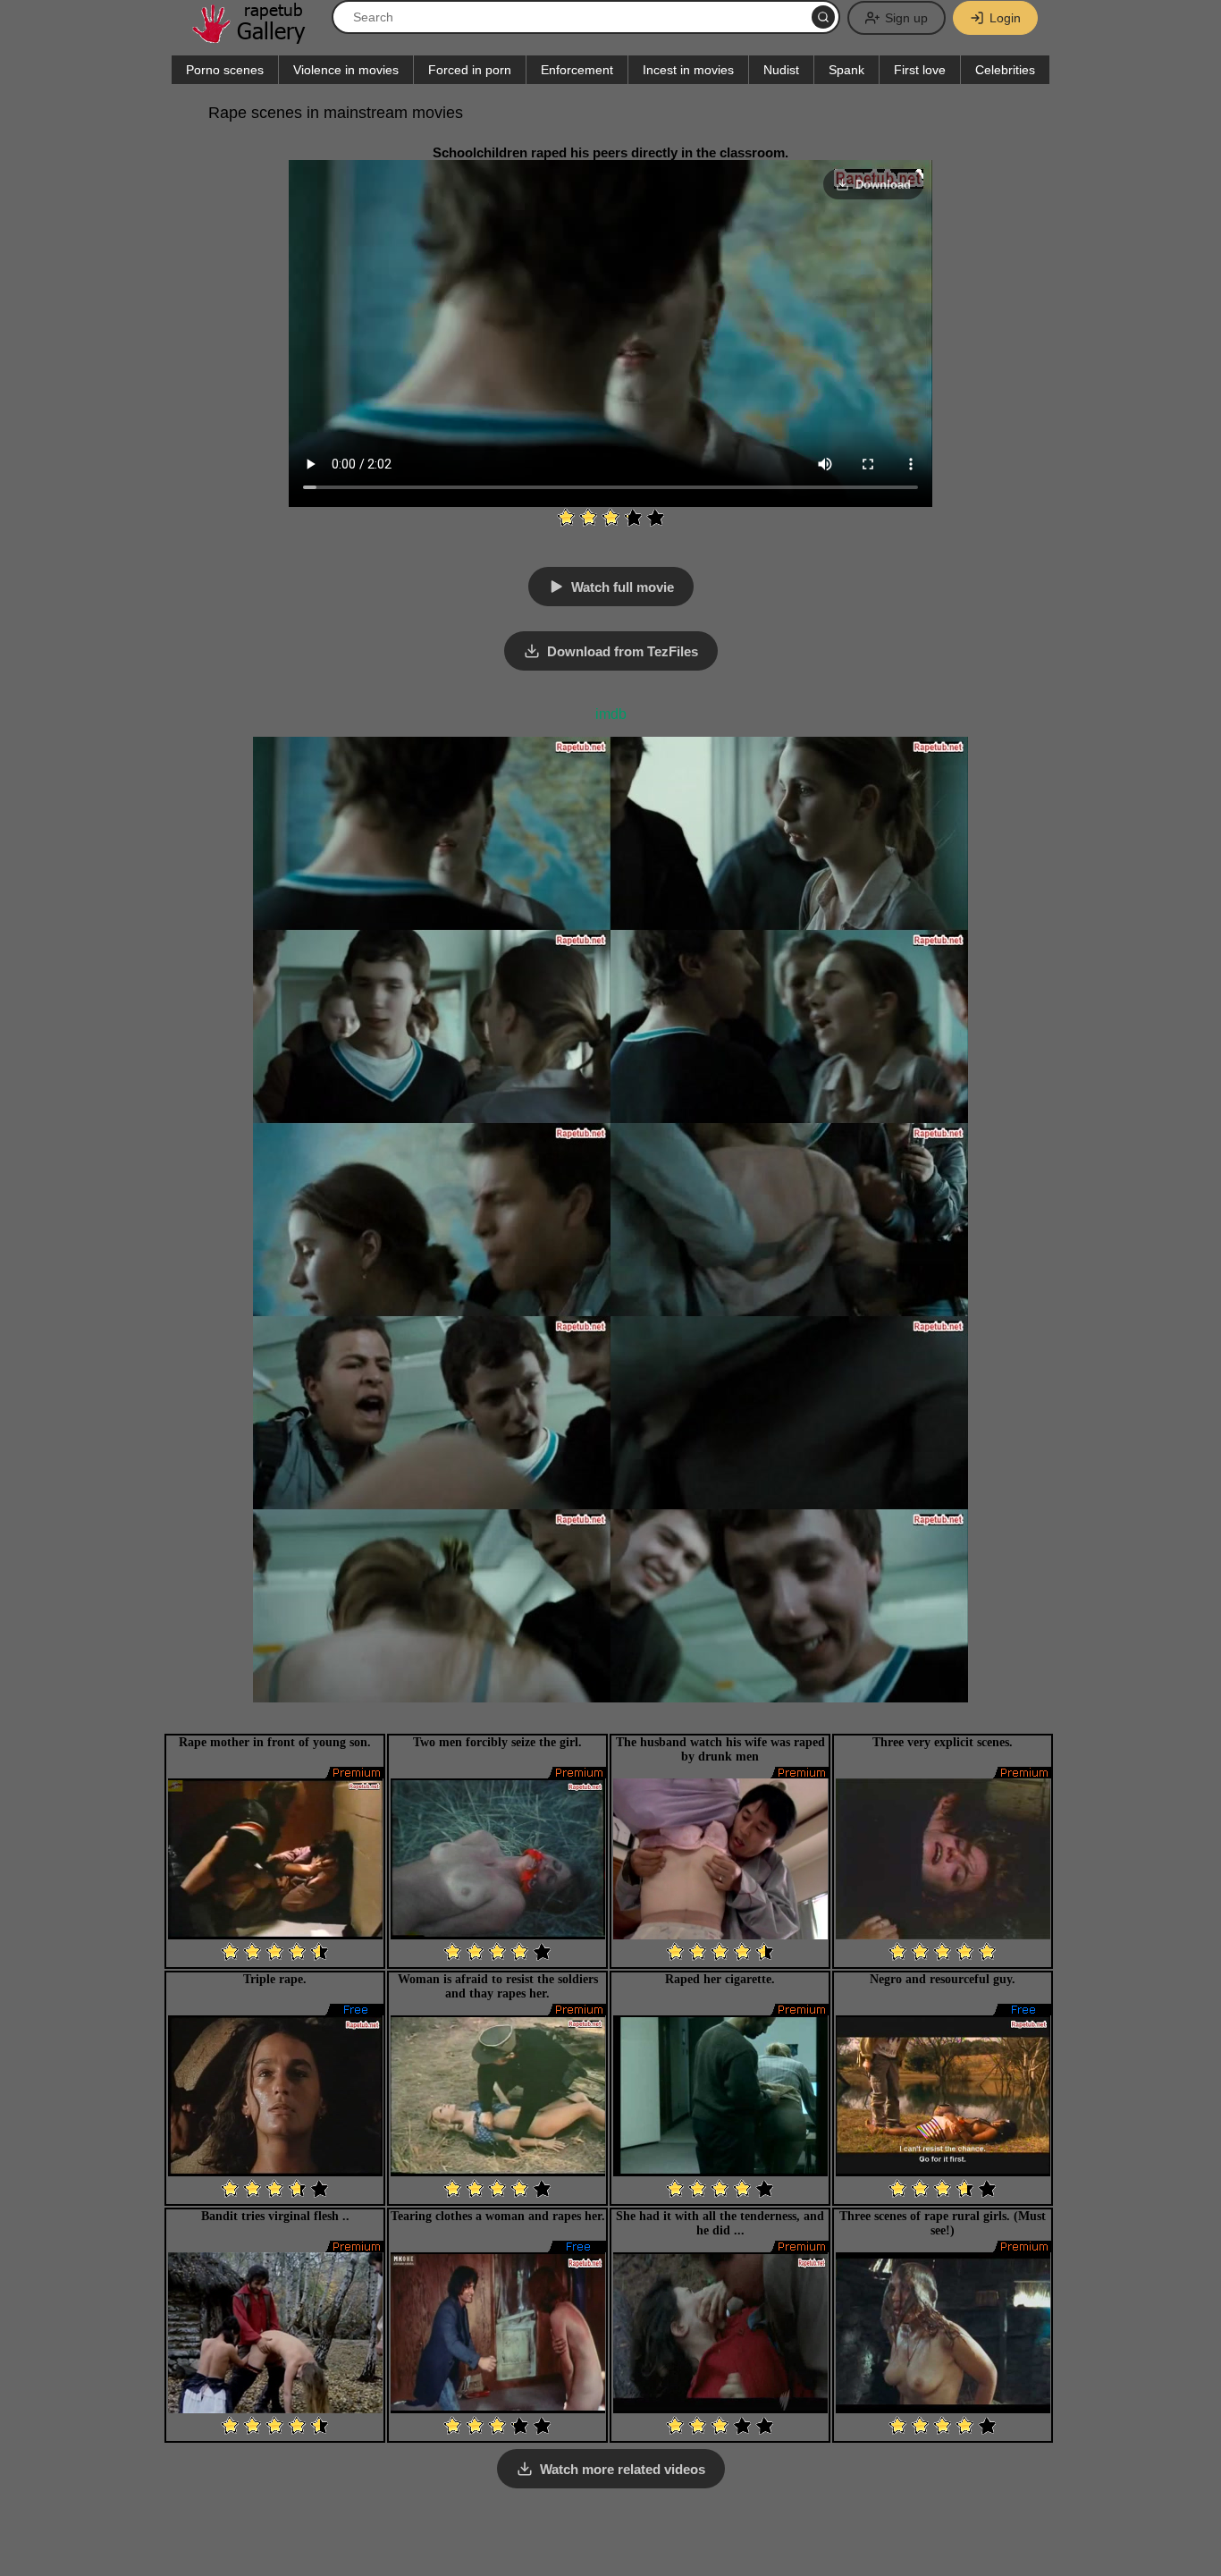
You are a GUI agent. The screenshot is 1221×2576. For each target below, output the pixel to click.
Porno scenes (225, 70)
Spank (846, 70)
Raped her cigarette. (720, 1979)
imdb (611, 714)
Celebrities (1005, 70)
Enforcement (577, 70)
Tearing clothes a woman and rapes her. (498, 2216)
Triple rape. (275, 1979)
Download (883, 185)
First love (920, 70)
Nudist (781, 70)
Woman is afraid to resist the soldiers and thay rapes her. (498, 1986)
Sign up (906, 18)
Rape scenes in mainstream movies (336, 113)
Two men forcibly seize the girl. (497, 1742)
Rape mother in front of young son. (275, 1742)
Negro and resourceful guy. (943, 1979)
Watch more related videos (623, 2469)
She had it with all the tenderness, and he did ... (720, 2223)
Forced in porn (470, 70)
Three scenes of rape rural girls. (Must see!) (943, 2223)
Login (1005, 18)
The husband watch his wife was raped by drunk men (720, 1749)
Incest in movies (688, 70)
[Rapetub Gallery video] (257, 37)
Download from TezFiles (623, 651)
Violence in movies (346, 70)
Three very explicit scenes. (943, 1742)
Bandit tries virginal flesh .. (275, 2216)
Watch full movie (623, 587)
